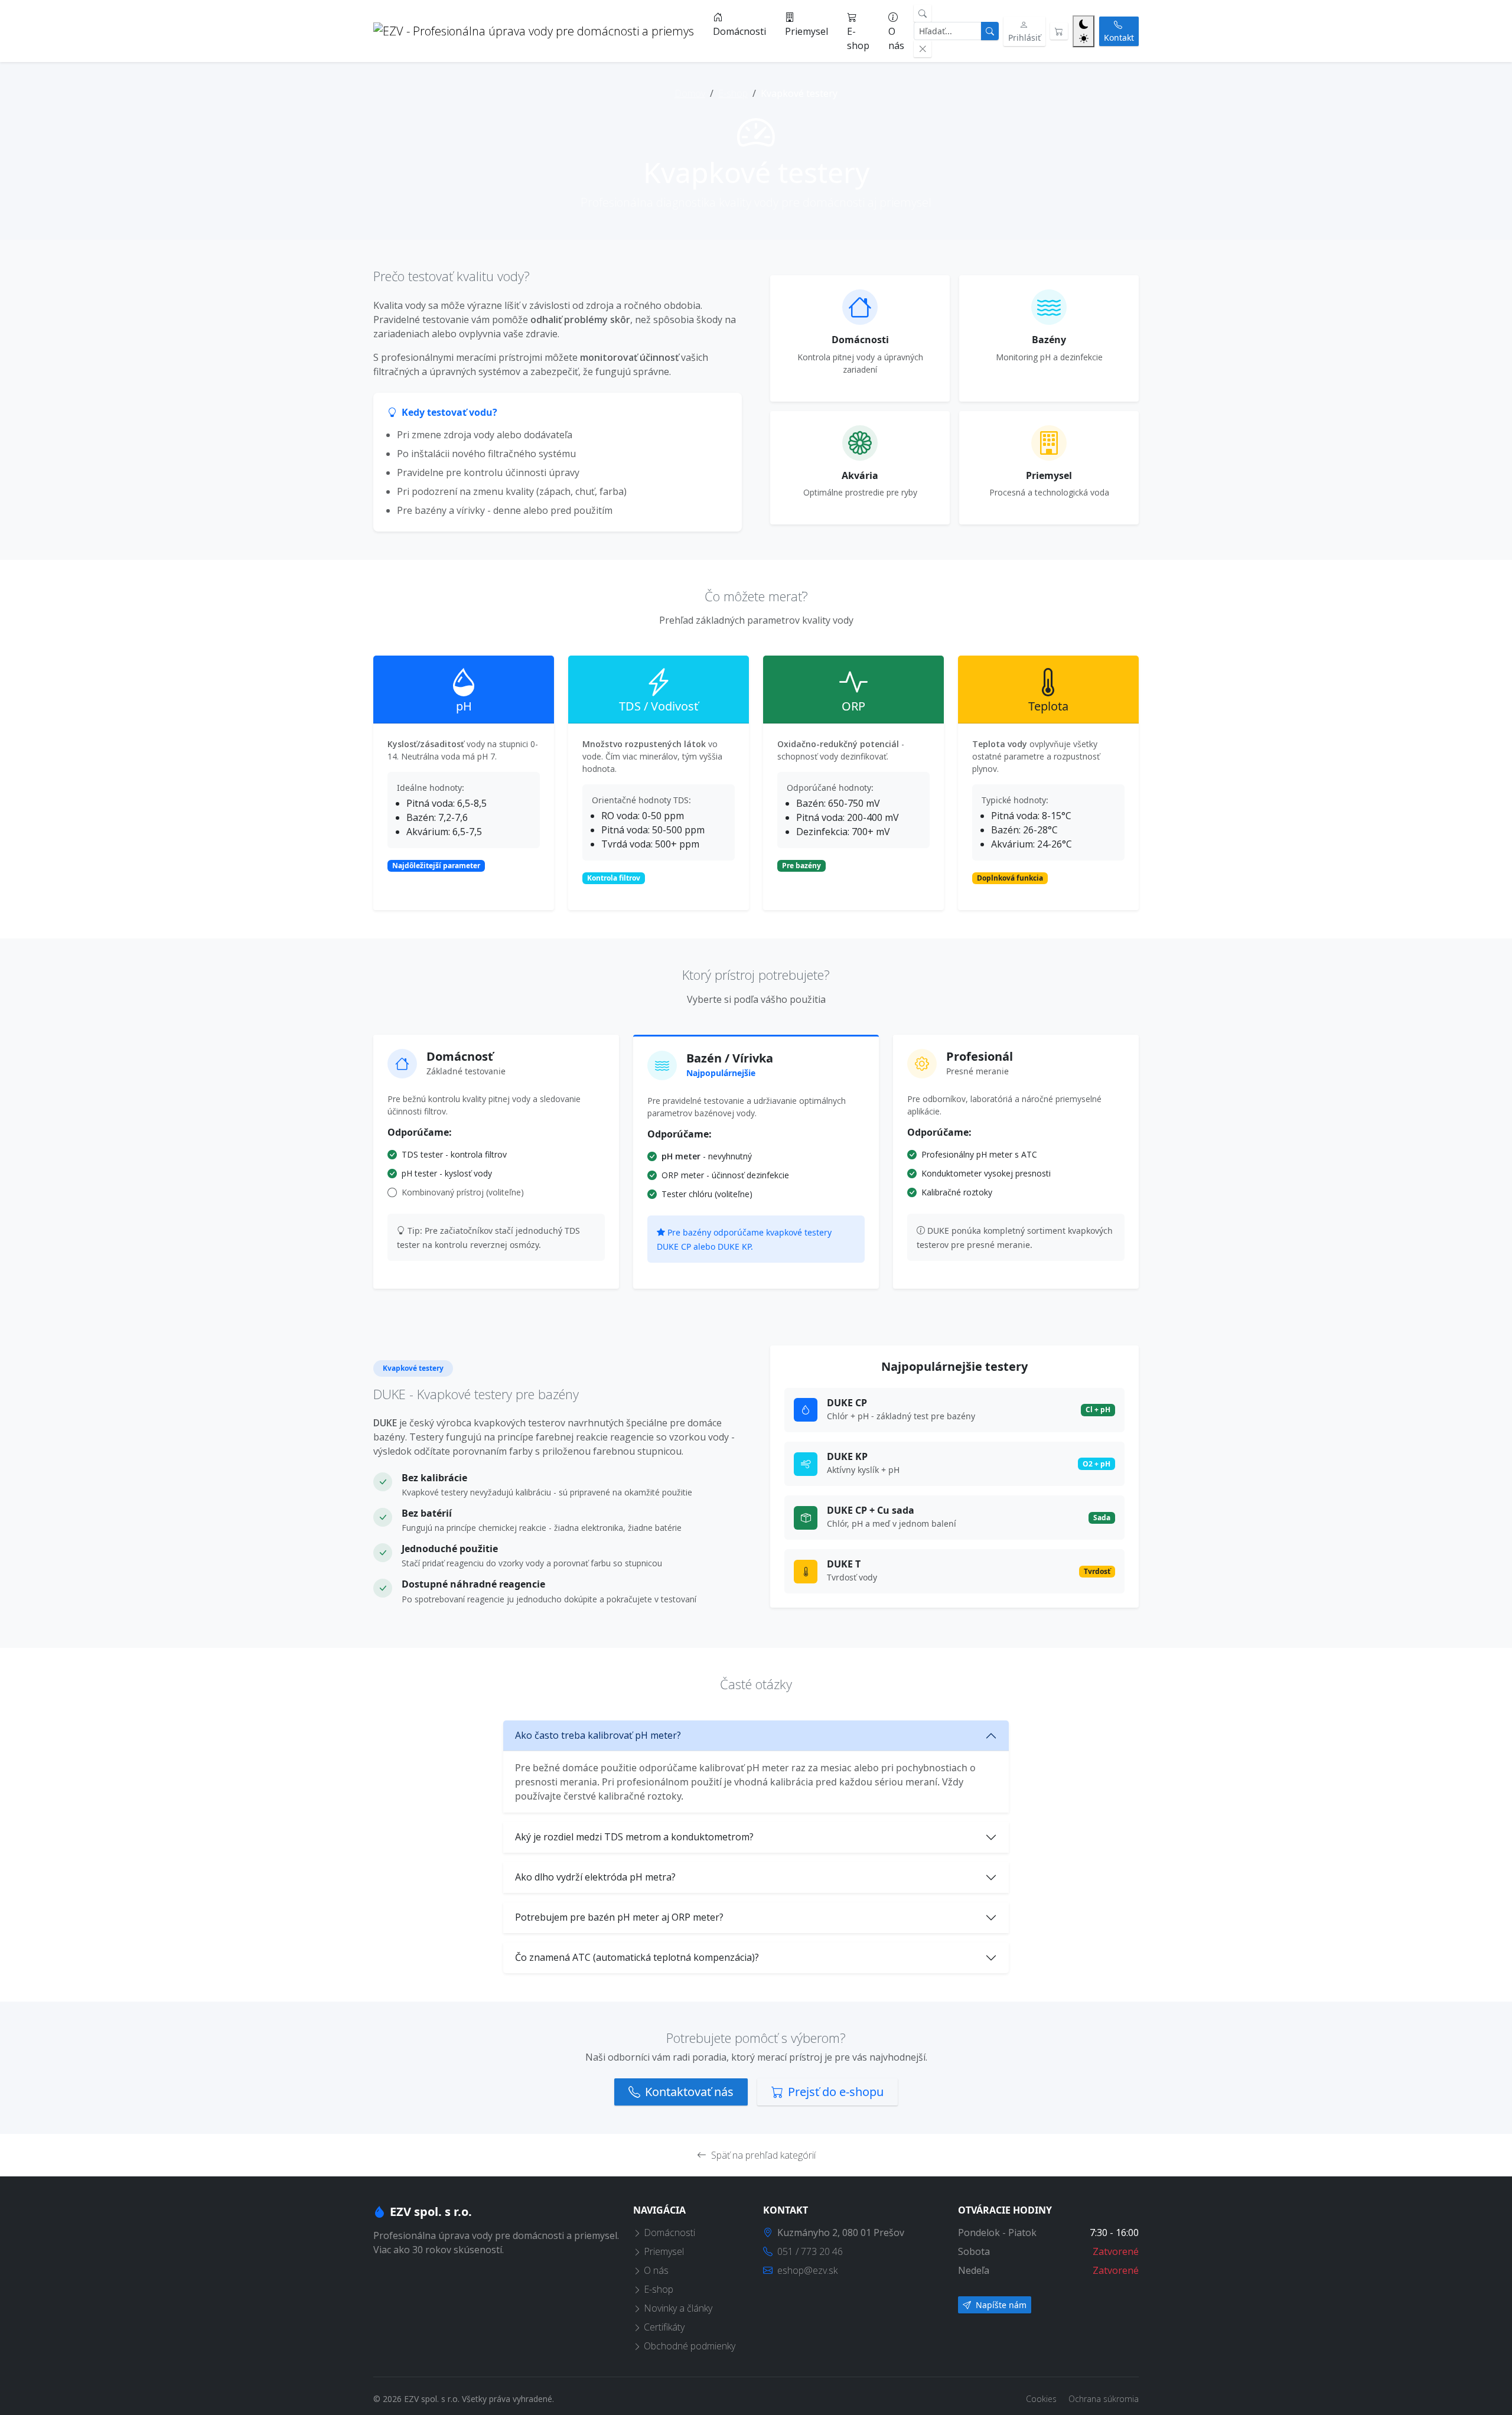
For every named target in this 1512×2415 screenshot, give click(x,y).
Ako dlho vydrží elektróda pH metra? (595, 1877)
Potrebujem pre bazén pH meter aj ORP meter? (619, 1917)
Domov (690, 93)
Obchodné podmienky (690, 2346)
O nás (896, 38)
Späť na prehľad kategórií (763, 2155)
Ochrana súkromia (1104, 2399)
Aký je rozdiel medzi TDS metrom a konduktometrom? (634, 1837)
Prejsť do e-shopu (836, 2092)
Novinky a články (678, 2308)
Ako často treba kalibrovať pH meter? (598, 1735)
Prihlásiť (1024, 38)
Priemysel (806, 31)
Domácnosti (739, 31)
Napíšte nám (1000, 2305)
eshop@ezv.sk (807, 2270)
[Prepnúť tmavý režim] (1084, 31)
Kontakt (1119, 38)
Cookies (1042, 2399)
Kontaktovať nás (689, 2092)
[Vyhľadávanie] (923, 13)
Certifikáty (664, 2327)
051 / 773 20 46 (810, 2251)
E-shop (858, 38)
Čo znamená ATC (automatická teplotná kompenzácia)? (637, 1957)
